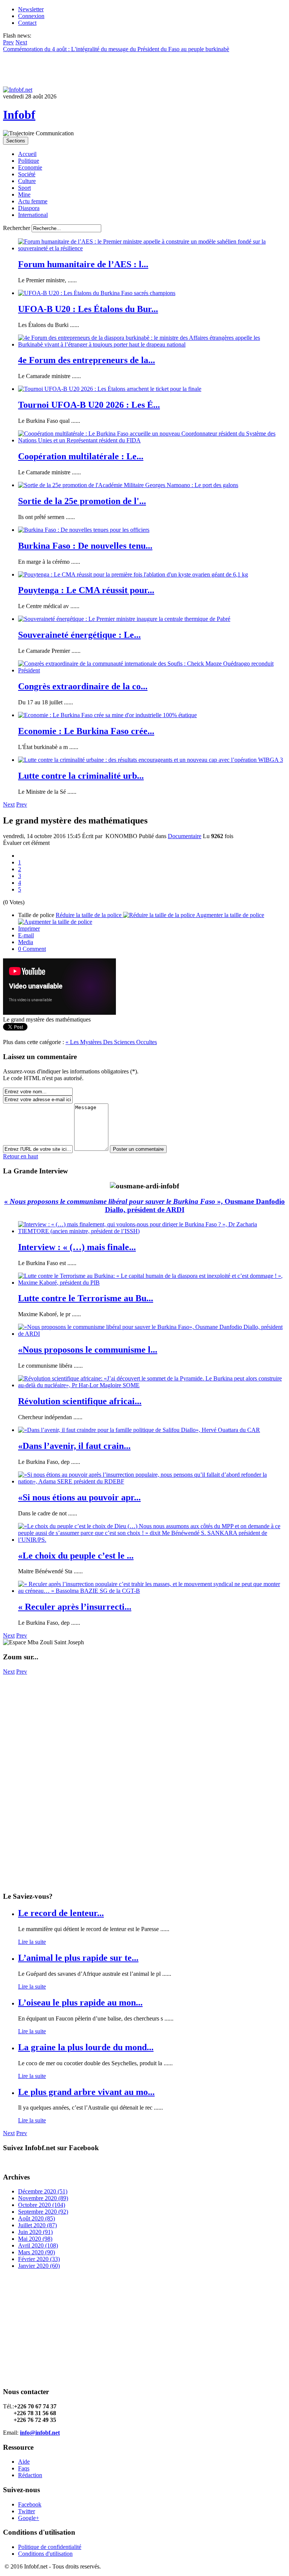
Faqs (24, 2468)
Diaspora (29, 208)
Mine (24, 194)
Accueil (27, 154)
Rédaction (30, 2475)
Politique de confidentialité (50, 2547)
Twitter (27, 2511)
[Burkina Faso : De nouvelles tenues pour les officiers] (84, 530)
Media (26, 942)
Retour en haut (21, 1156)
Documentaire (185, 836)
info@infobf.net (40, 2433)
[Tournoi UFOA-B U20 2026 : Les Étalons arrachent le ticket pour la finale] (110, 389)
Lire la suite (32, 1942)
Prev (22, 804)
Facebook (30, 2504)
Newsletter (31, 9)
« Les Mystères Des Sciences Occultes (111, 1042)
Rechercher (17, 228)
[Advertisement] (144, 1728)
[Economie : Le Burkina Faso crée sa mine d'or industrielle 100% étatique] (107, 715)
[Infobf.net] (18, 90)
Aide (24, 2462)
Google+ (29, 2518)
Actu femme (33, 201)
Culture (27, 181)
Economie (30, 167)
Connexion (31, 16)
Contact (27, 23)
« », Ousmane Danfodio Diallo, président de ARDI (144, 1206)
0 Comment (32, 949)
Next (9, 804)
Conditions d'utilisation (45, 2554)
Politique (29, 161)
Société (27, 174)
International (33, 215)
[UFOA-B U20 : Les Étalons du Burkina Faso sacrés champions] (97, 293)
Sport (24, 188)
